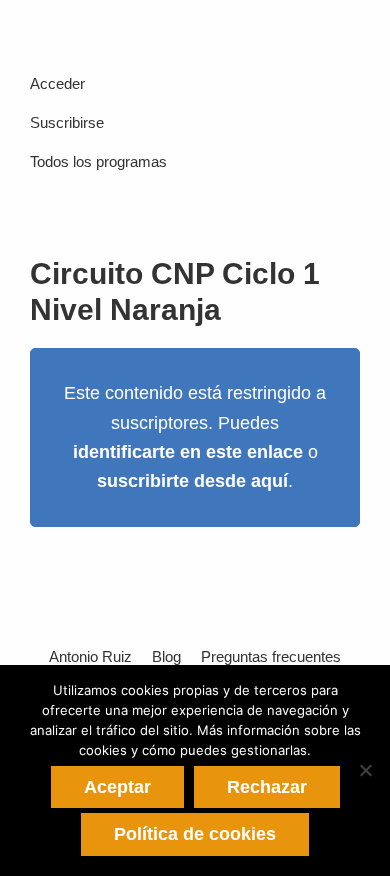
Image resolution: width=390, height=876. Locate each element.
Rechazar (267, 787)
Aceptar (117, 787)
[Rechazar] (365, 770)
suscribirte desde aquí (192, 481)
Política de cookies (195, 834)
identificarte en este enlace (188, 452)
